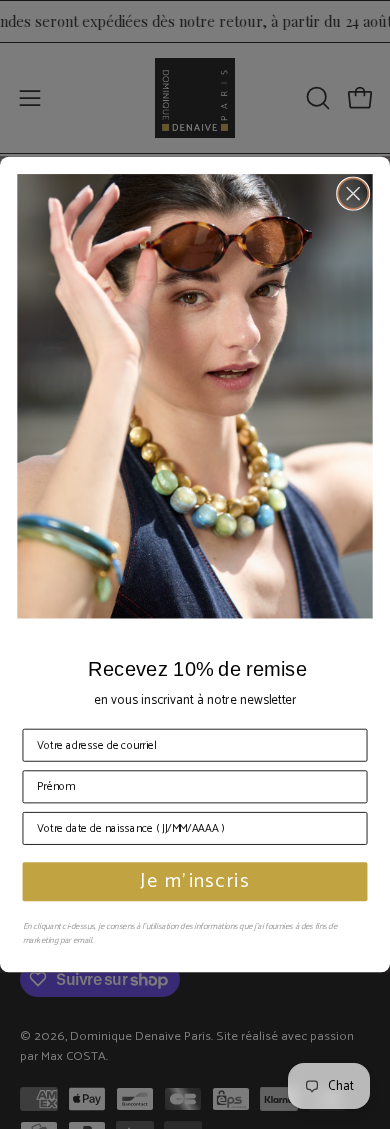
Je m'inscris (195, 882)
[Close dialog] (353, 193)
